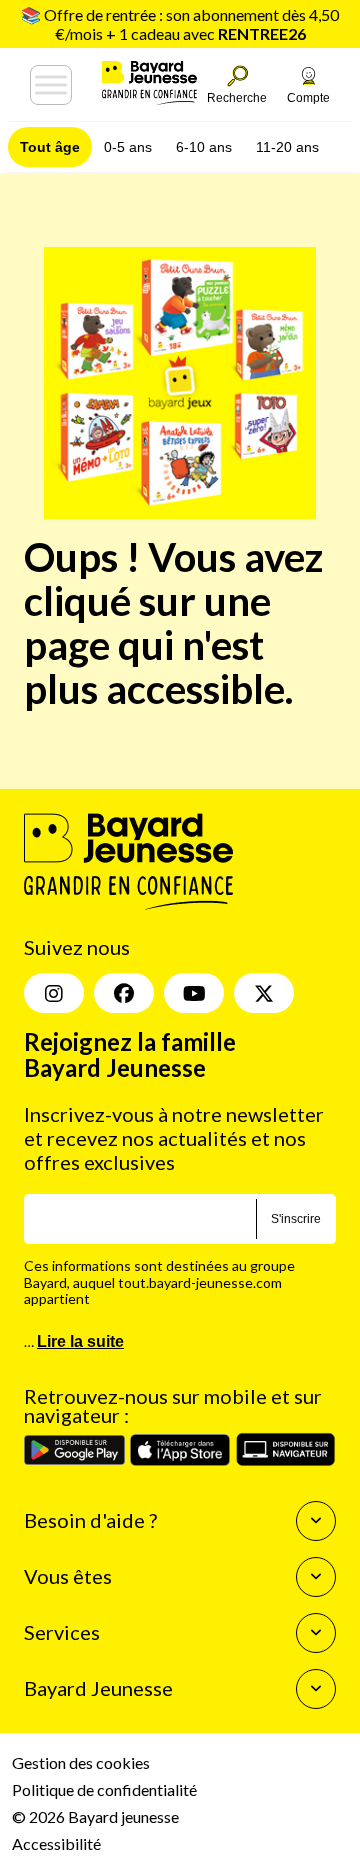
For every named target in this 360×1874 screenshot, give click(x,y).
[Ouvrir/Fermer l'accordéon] (316, 1521)
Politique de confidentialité (104, 1789)
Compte (308, 98)
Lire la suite (80, 1341)
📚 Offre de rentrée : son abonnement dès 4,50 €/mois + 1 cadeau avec (180, 24)
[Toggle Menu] (51, 85)
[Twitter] (264, 993)
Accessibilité (56, 1843)
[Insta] (54, 993)
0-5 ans (128, 147)
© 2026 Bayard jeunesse (95, 1816)
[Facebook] (124, 993)
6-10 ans (204, 147)
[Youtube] (194, 993)
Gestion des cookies (81, 1762)
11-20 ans (287, 147)
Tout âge (50, 147)
